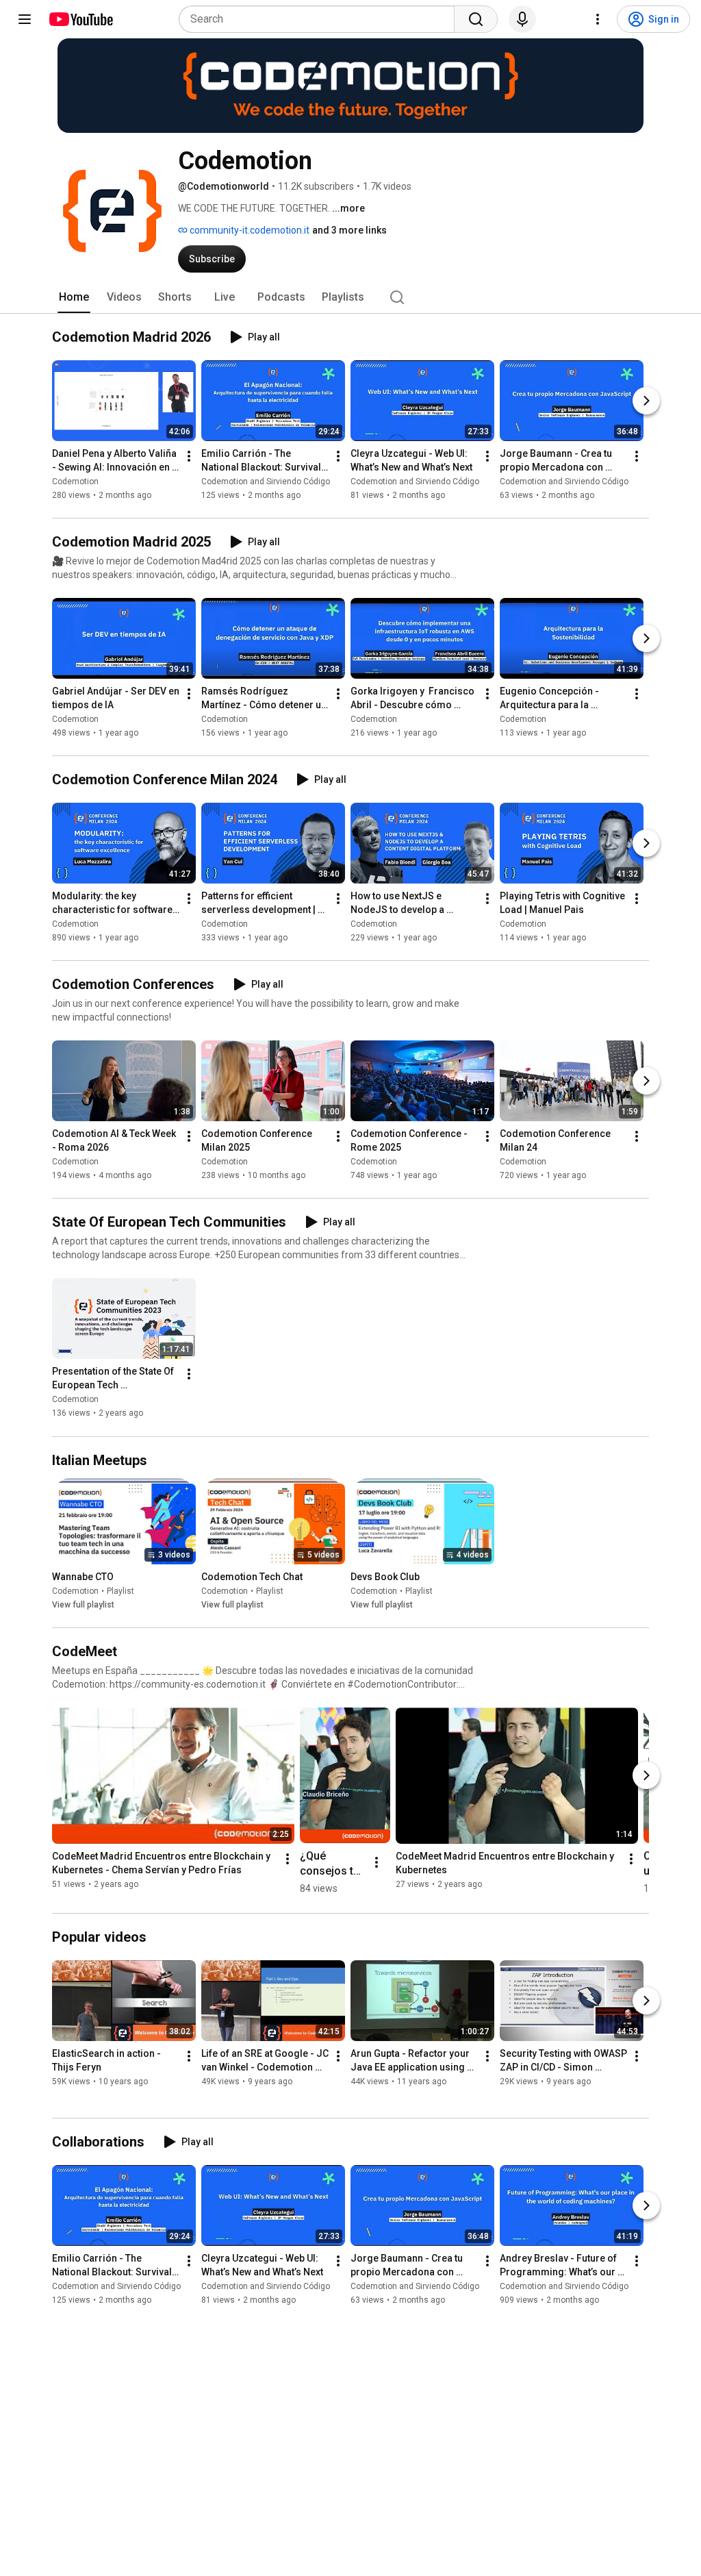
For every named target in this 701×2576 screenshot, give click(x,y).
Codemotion (75, 482)
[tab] (74, 297)
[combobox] (321, 19)
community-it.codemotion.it (248, 230)
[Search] (476, 19)
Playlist (120, 1591)
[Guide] (25, 19)
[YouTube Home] (80, 19)
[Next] (646, 401)
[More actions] (189, 456)
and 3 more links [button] (349, 230)
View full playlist (83, 1605)
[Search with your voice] (522, 19)
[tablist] (350, 297)
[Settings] (598, 19)
